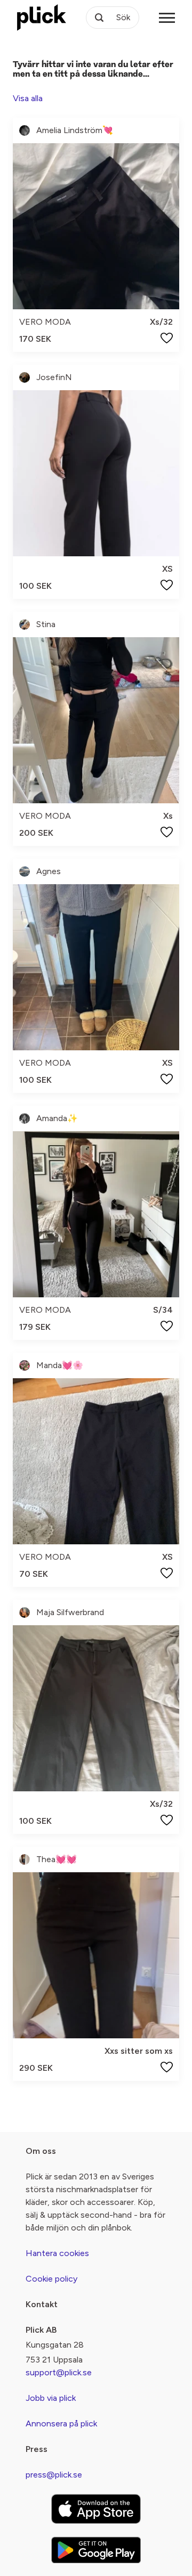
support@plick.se (59, 2372)
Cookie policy (51, 2279)
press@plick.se (54, 2475)
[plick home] (42, 18)
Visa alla (28, 98)
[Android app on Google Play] (96, 2550)
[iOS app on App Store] (96, 2509)
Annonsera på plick (61, 2423)
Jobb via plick (51, 2398)
